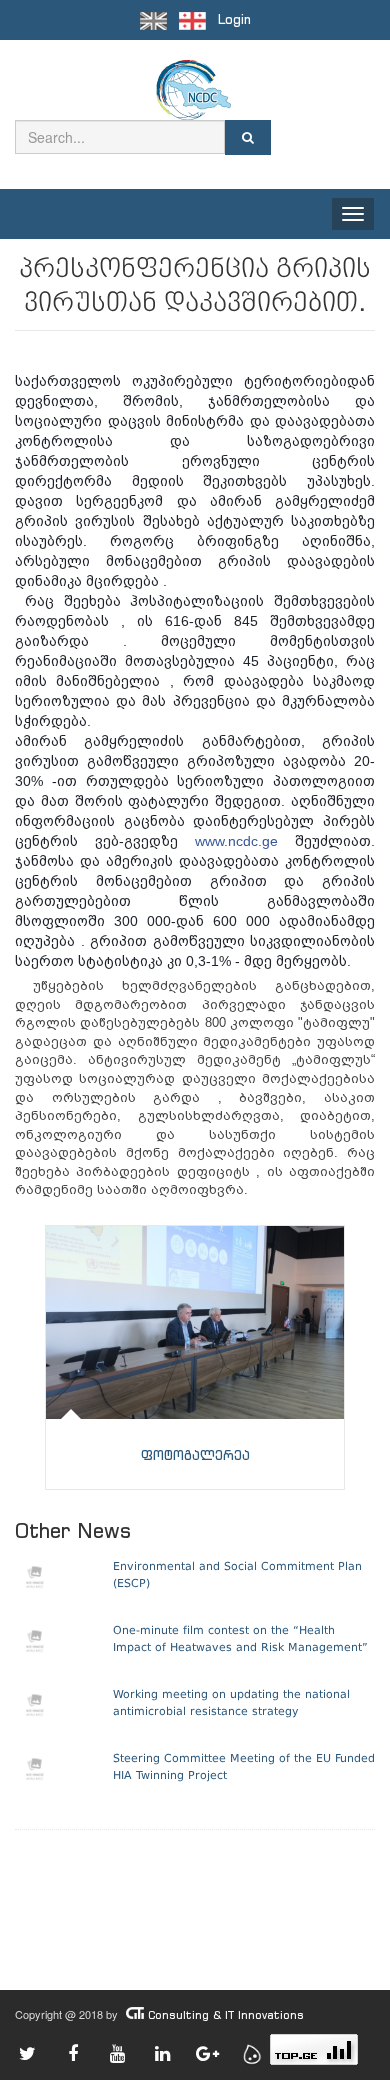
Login (234, 19)
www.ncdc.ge (236, 841)
